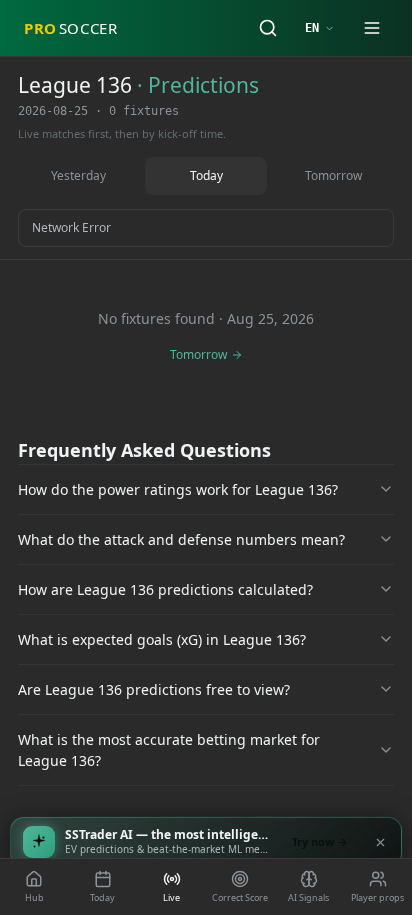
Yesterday (78, 175)
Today (206, 175)
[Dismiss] (380, 842)
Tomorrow (333, 175)
